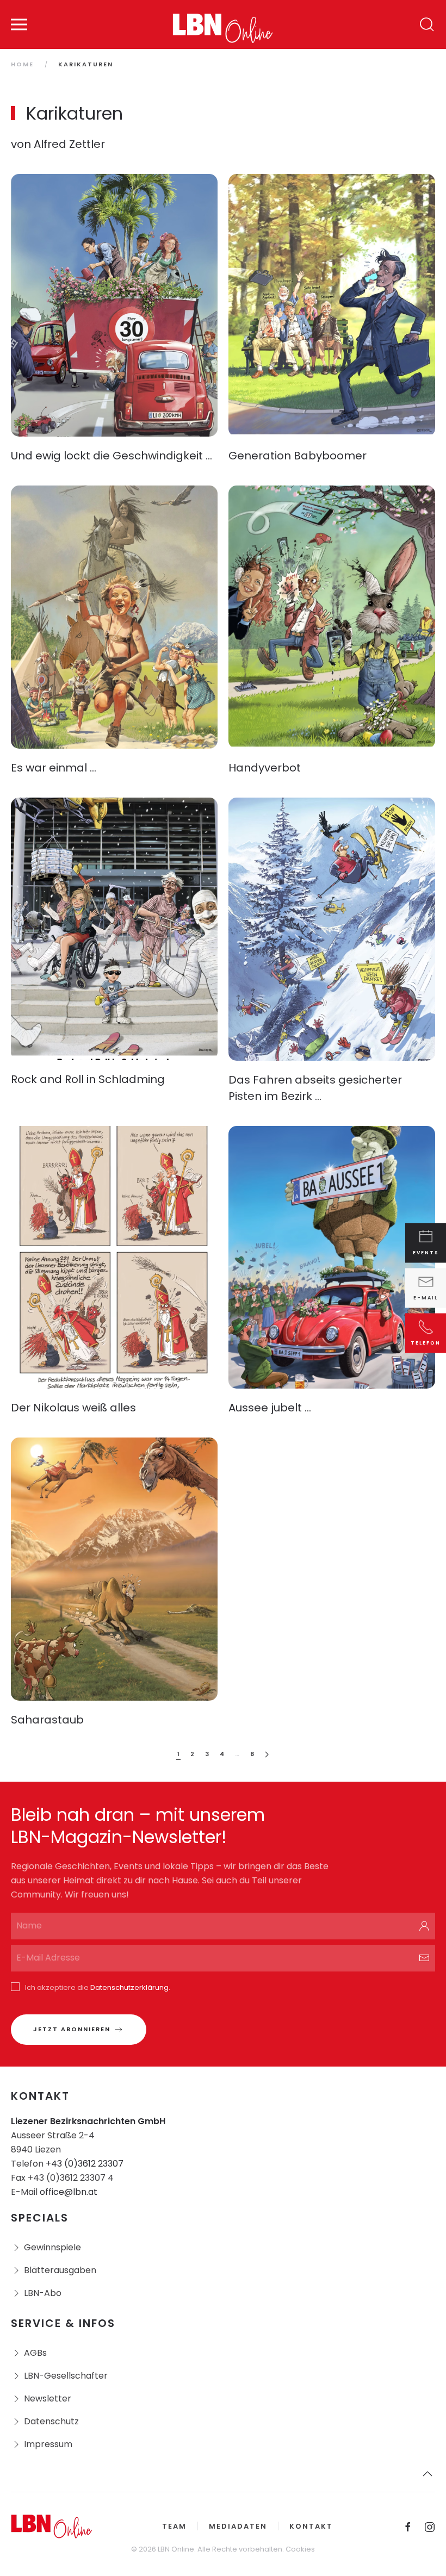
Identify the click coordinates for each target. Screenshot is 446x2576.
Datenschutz (51, 2421)
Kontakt (311, 2526)
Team (174, 2526)
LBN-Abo (43, 2293)
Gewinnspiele (52, 2247)
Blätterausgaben (60, 2270)
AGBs (35, 2353)
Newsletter (48, 2398)
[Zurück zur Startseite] (223, 24)
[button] (19, 24)
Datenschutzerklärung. (130, 1987)
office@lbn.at (69, 2192)
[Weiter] (267, 1755)
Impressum (48, 2444)
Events (426, 1253)
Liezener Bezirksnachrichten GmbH (88, 2121)
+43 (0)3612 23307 (85, 2164)
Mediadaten (238, 2526)
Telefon (426, 1343)
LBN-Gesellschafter (66, 2376)
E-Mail (426, 1298)
